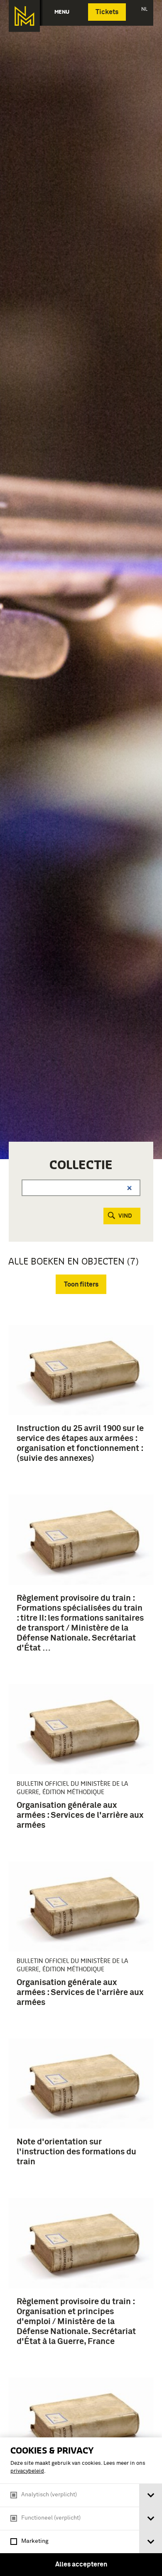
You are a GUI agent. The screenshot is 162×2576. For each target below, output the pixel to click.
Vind (125, 1216)
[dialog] (81, 2507)
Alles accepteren (81, 2564)
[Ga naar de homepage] (24, 16)
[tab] (151, 2495)
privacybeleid (27, 2471)
